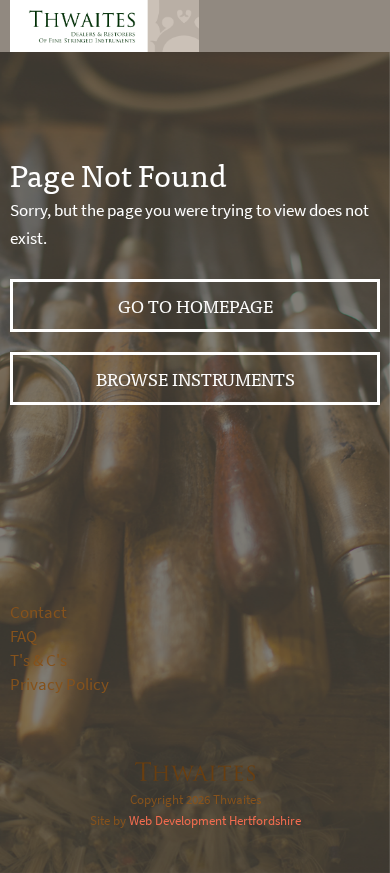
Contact (38, 612)
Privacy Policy (59, 684)
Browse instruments (195, 378)
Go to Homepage (195, 305)
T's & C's (38, 660)
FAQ (23, 636)
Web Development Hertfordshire (215, 820)
